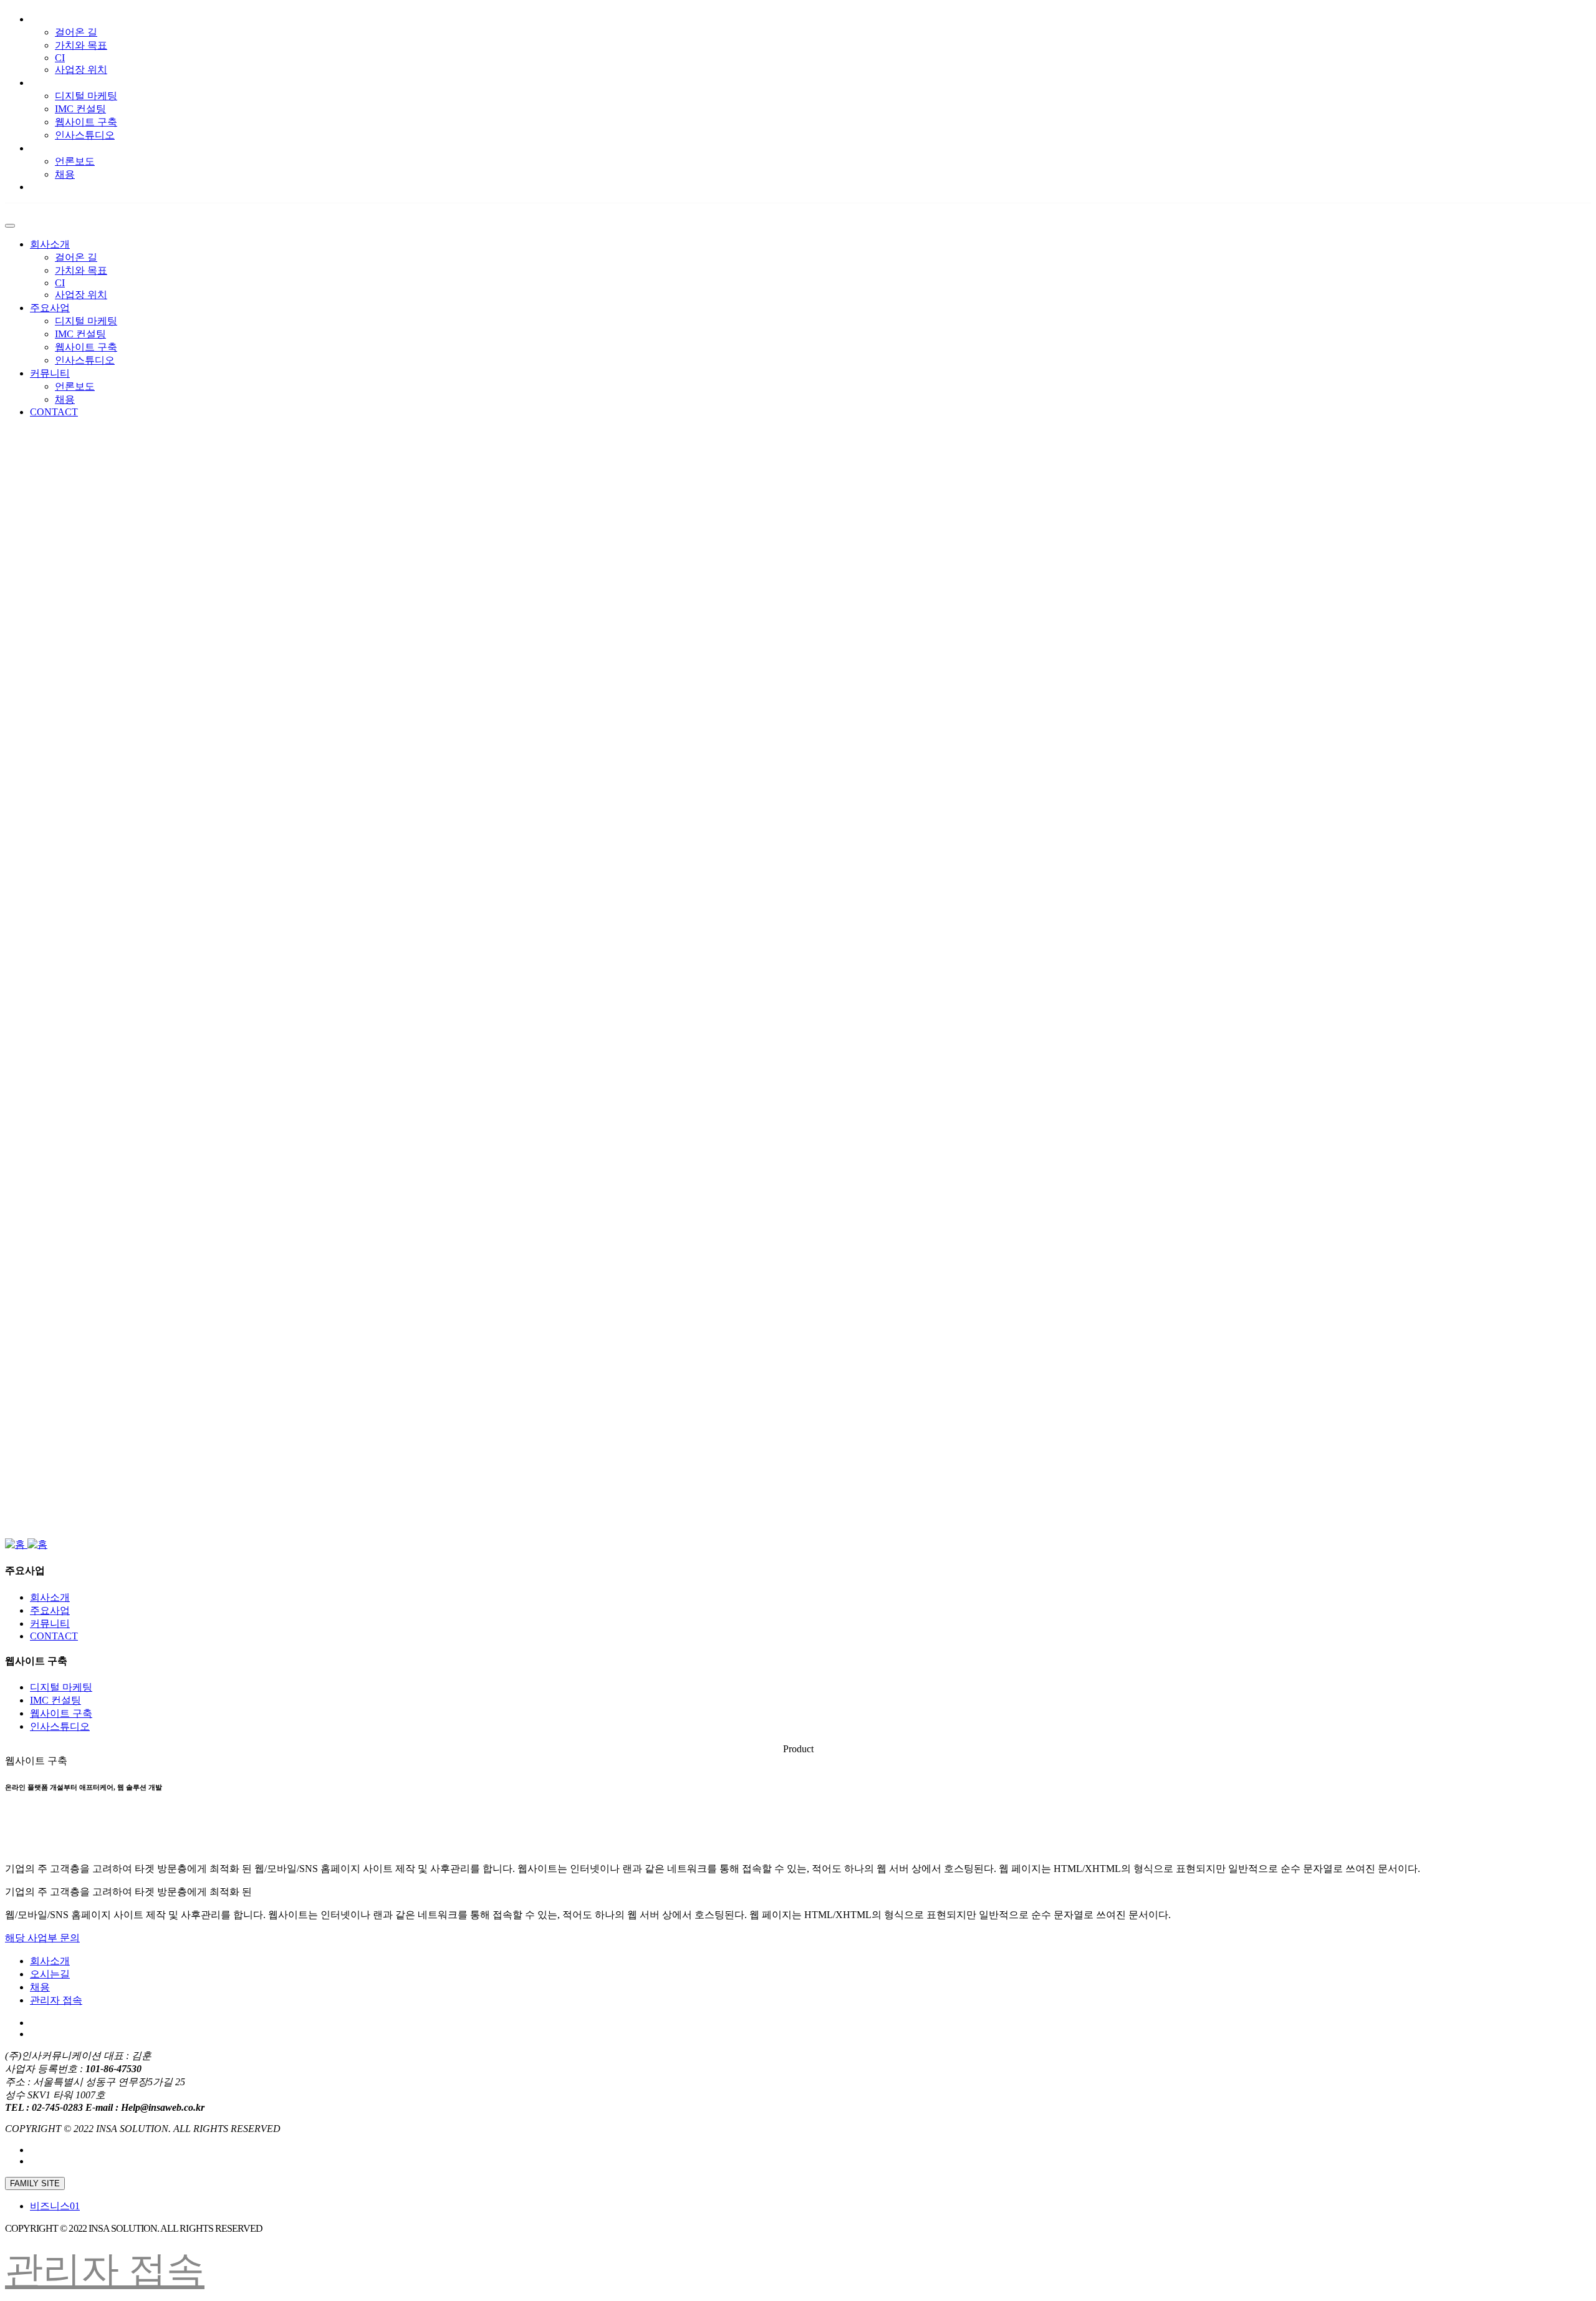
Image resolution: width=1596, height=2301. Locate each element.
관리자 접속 (56, 2000)
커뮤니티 (50, 148)
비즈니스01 (55, 2206)
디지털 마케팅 (86, 96)
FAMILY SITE (35, 2183)
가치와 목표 (81, 45)
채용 (65, 174)
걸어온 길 (76, 32)
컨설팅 (80, 109)
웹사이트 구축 (86, 122)
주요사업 (50, 83)
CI (60, 58)
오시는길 (50, 1974)
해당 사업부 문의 (42, 1938)
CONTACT (54, 187)
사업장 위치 (81, 70)
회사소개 (50, 19)
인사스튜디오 (85, 135)
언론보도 (75, 161)
